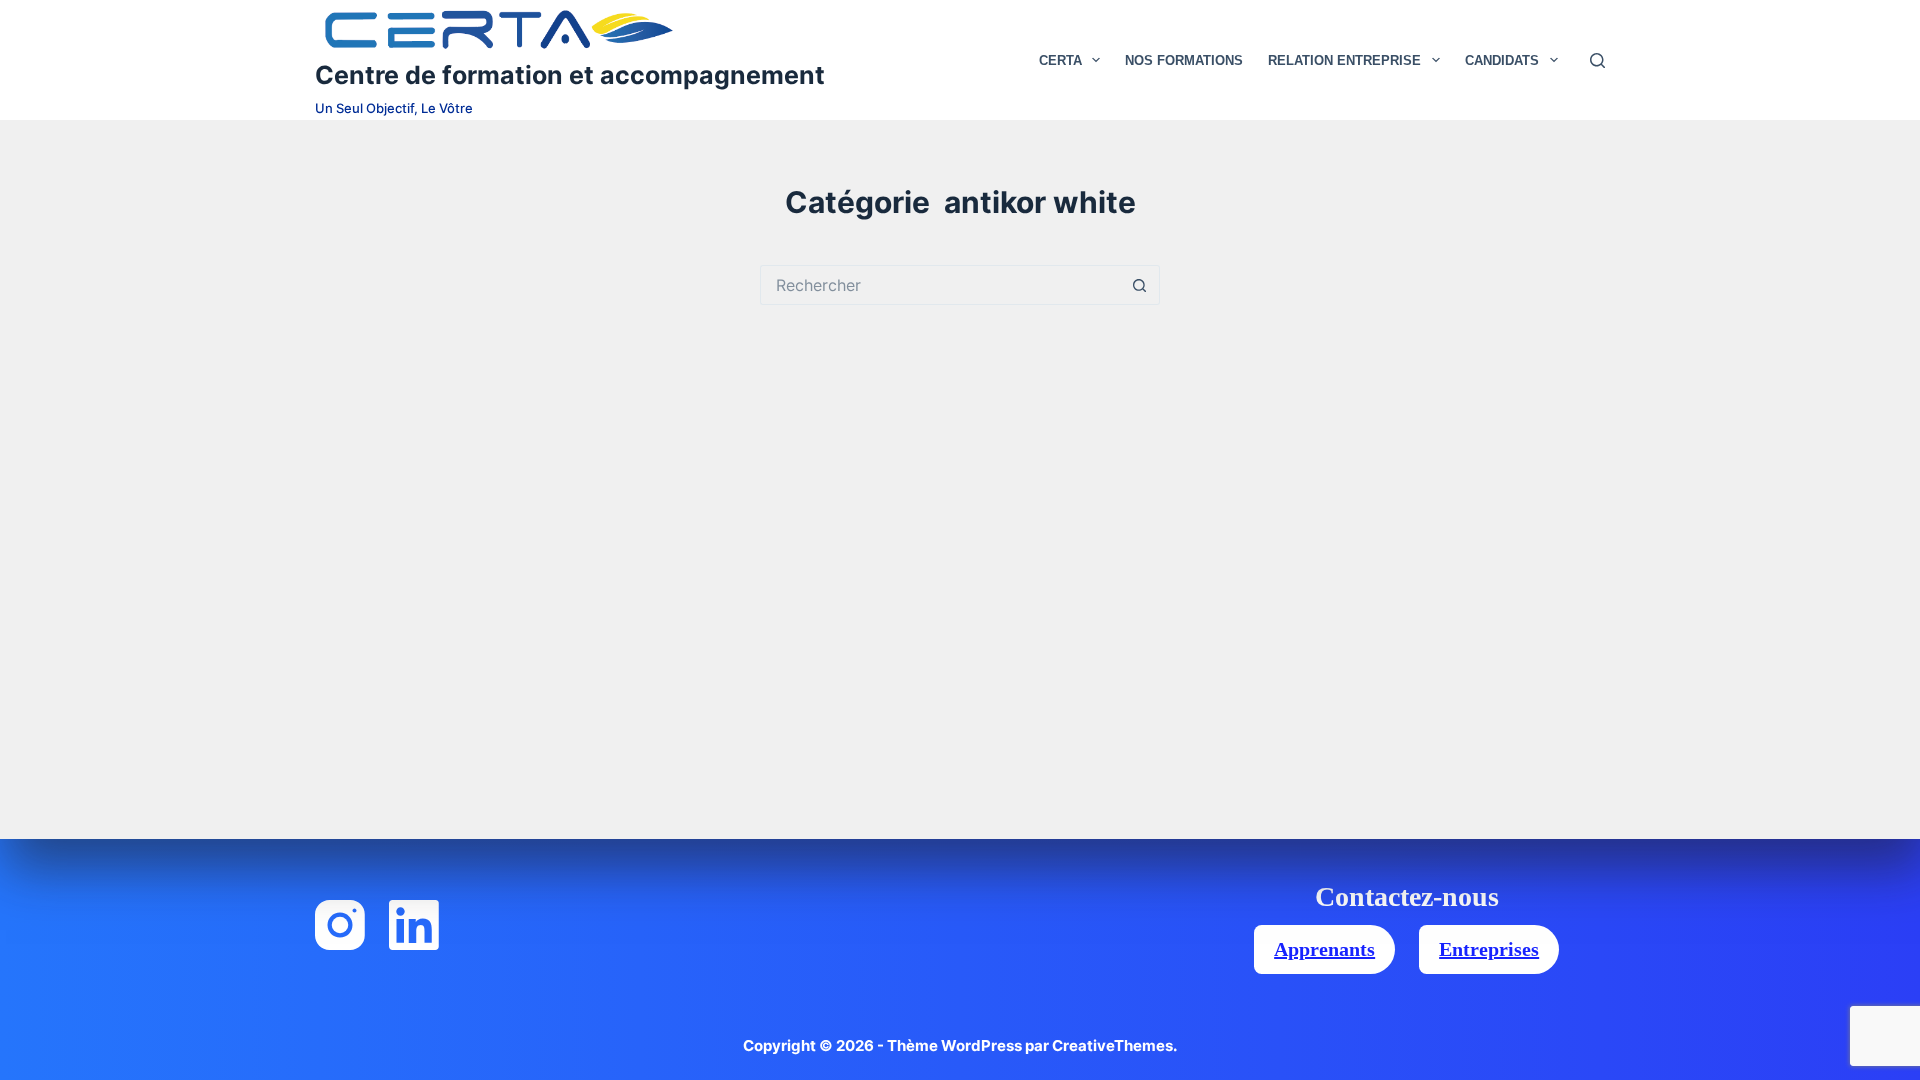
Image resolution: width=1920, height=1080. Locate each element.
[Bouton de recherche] (1140, 285)
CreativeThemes (1112, 1045)
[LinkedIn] (414, 925)
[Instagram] (340, 925)
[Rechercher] (1597, 60)
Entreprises (1489, 949)
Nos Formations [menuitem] (1184, 60)
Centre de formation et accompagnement (570, 75)
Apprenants (1324, 949)
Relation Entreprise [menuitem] (1344, 60)
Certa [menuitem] (1060, 60)
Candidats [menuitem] (1502, 60)
